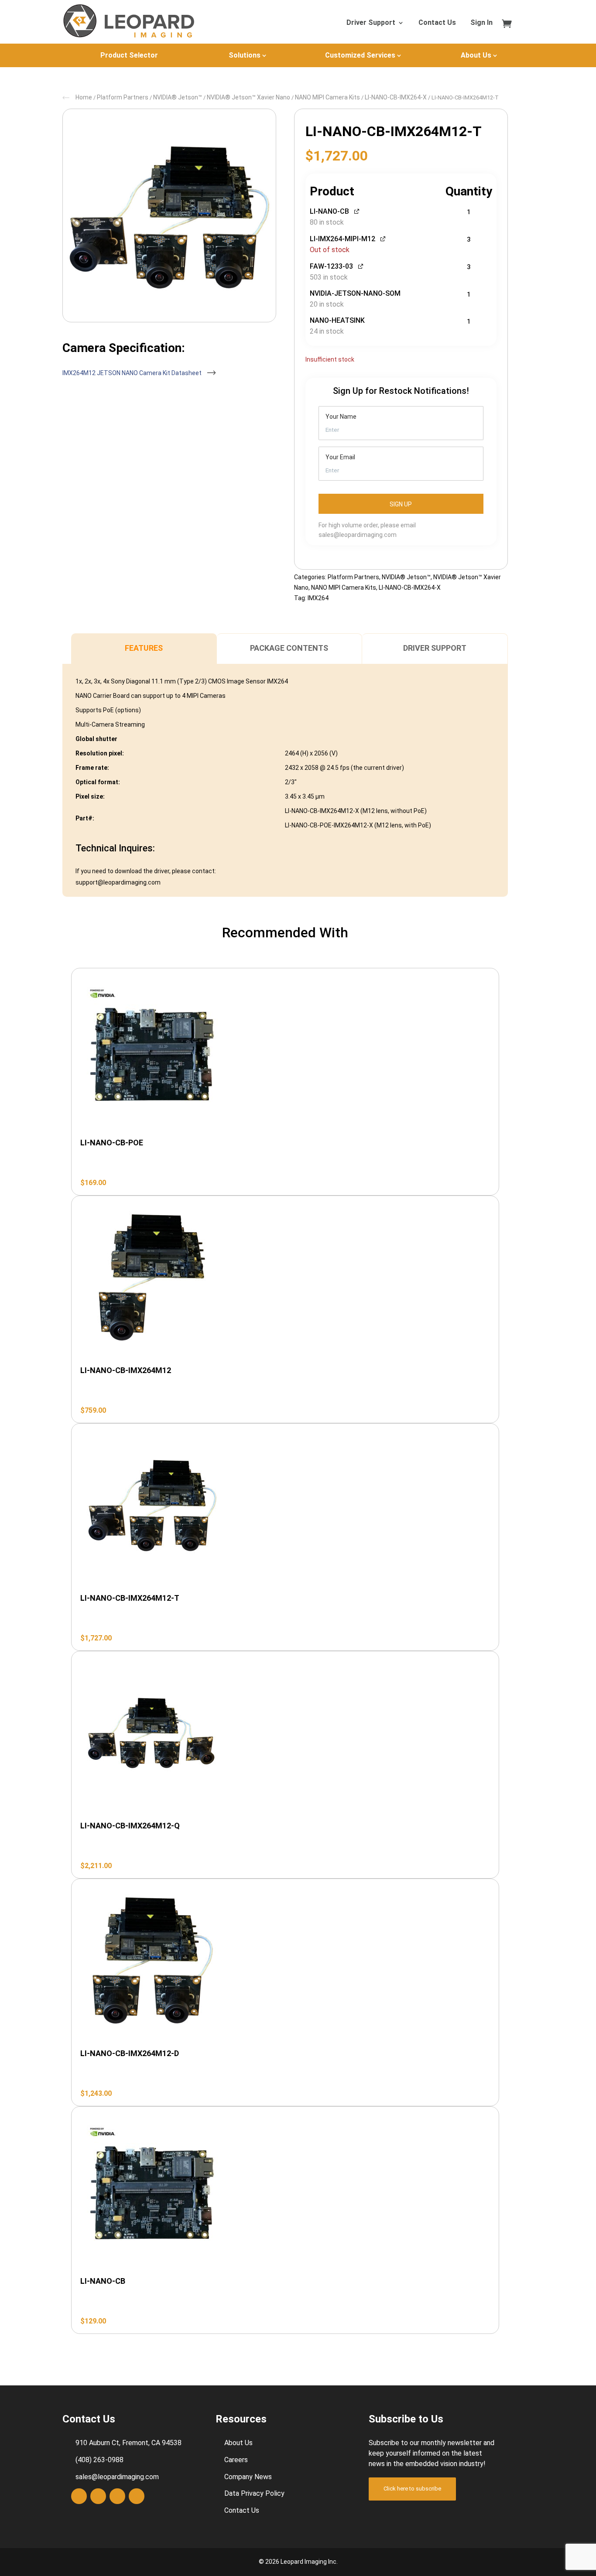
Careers (236, 2460)
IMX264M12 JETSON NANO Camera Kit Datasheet (133, 373)
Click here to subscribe (412, 2489)
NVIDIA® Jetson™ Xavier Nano (248, 97)
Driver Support (371, 23)
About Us (476, 55)
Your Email (340, 457)
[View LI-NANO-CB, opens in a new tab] (357, 210)
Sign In (481, 23)
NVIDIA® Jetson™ (178, 97)
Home (84, 97)
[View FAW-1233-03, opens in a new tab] (361, 265)
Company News (248, 2477)
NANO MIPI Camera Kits (327, 97)
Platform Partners (123, 97)
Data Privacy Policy (254, 2493)
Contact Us (437, 23)
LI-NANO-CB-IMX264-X (396, 97)
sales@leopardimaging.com (358, 535)
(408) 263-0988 (99, 2460)
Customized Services (360, 55)
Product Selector (129, 55)
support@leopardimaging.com (118, 882)
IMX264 (318, 598)
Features (144, 648)
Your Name (341, 417)
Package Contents (289, 648)
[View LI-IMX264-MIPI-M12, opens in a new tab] (383, 238)
